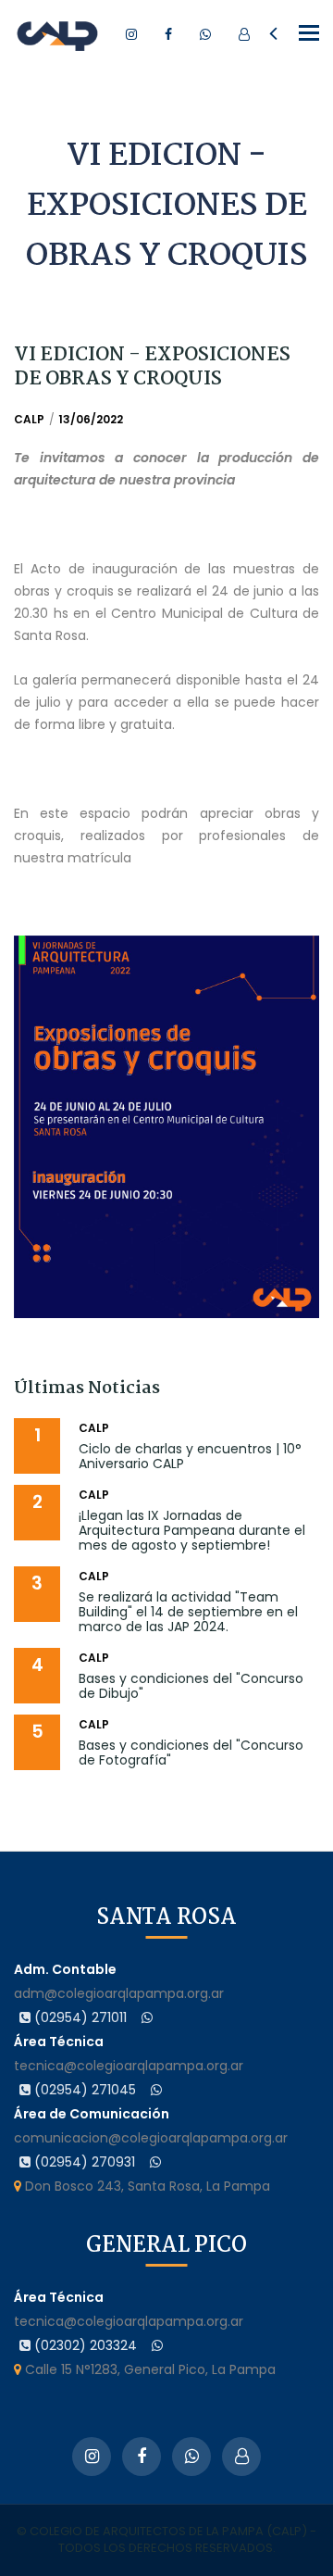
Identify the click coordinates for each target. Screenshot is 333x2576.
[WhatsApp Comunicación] (155, 2162)
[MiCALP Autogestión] (244, 34)
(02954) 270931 (83, 2162)
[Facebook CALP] (168, 34)
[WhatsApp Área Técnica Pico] (157, 2345)
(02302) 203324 (84, 2345)
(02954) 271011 (79, 2017)
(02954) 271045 (83, 2090)
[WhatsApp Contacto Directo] (205, 34)
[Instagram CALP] (131, 34)
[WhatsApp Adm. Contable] (147, 2017)
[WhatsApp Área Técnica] (156, 2090)
